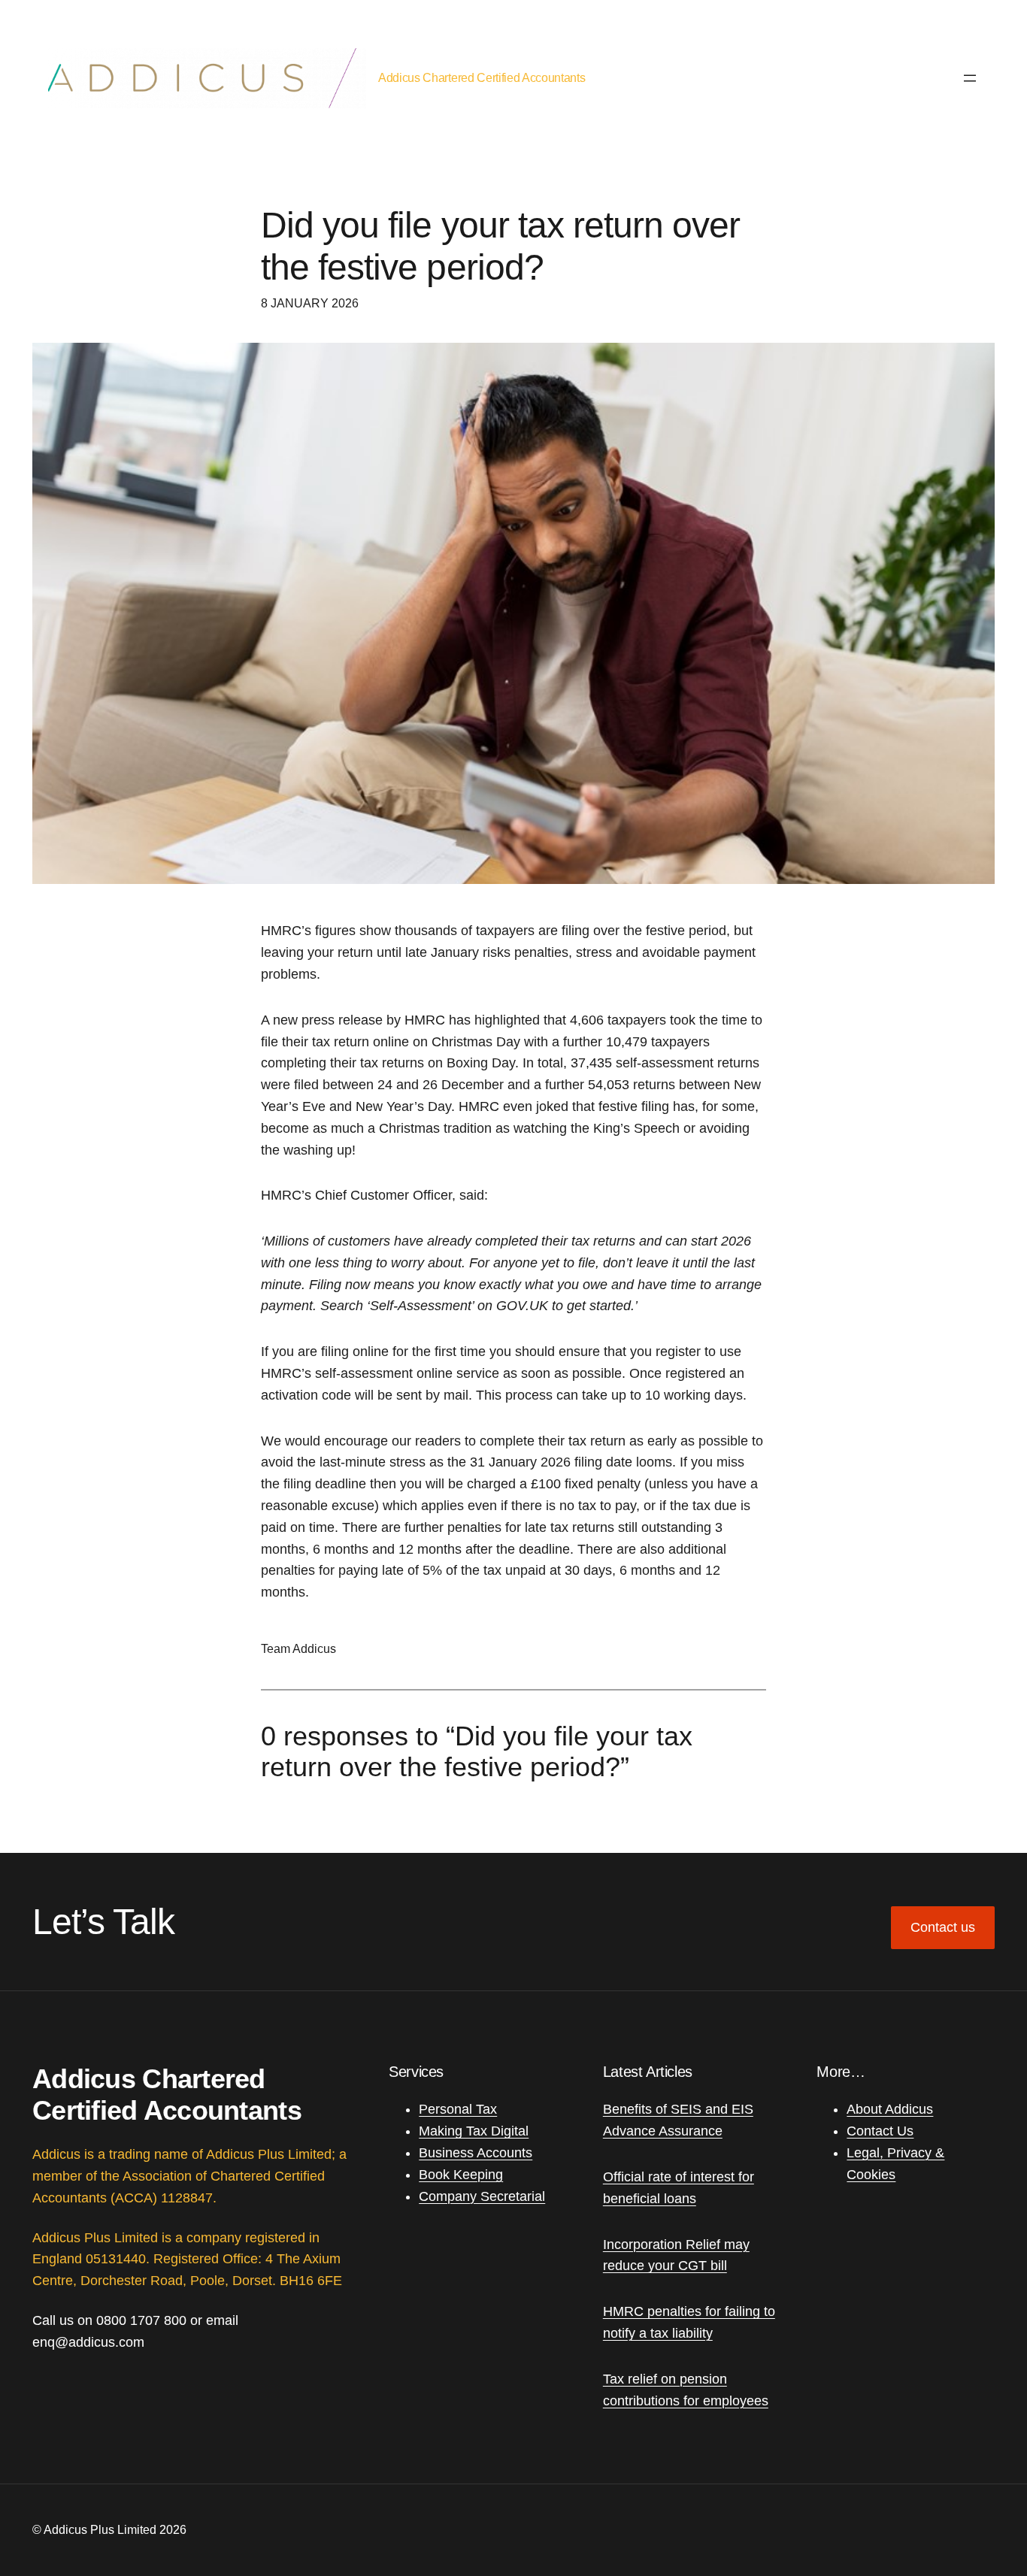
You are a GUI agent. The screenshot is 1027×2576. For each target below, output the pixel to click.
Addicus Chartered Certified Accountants (482, 78)
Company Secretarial (482, 2196)
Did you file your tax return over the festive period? (500, 246)
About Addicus (890, 2109)
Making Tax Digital (474, 2131)
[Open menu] (970, 78)
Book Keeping (461, 2175)
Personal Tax (458, 2109)
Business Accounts (476, 2153)
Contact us (943, 1927)
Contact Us (880, 2131)
